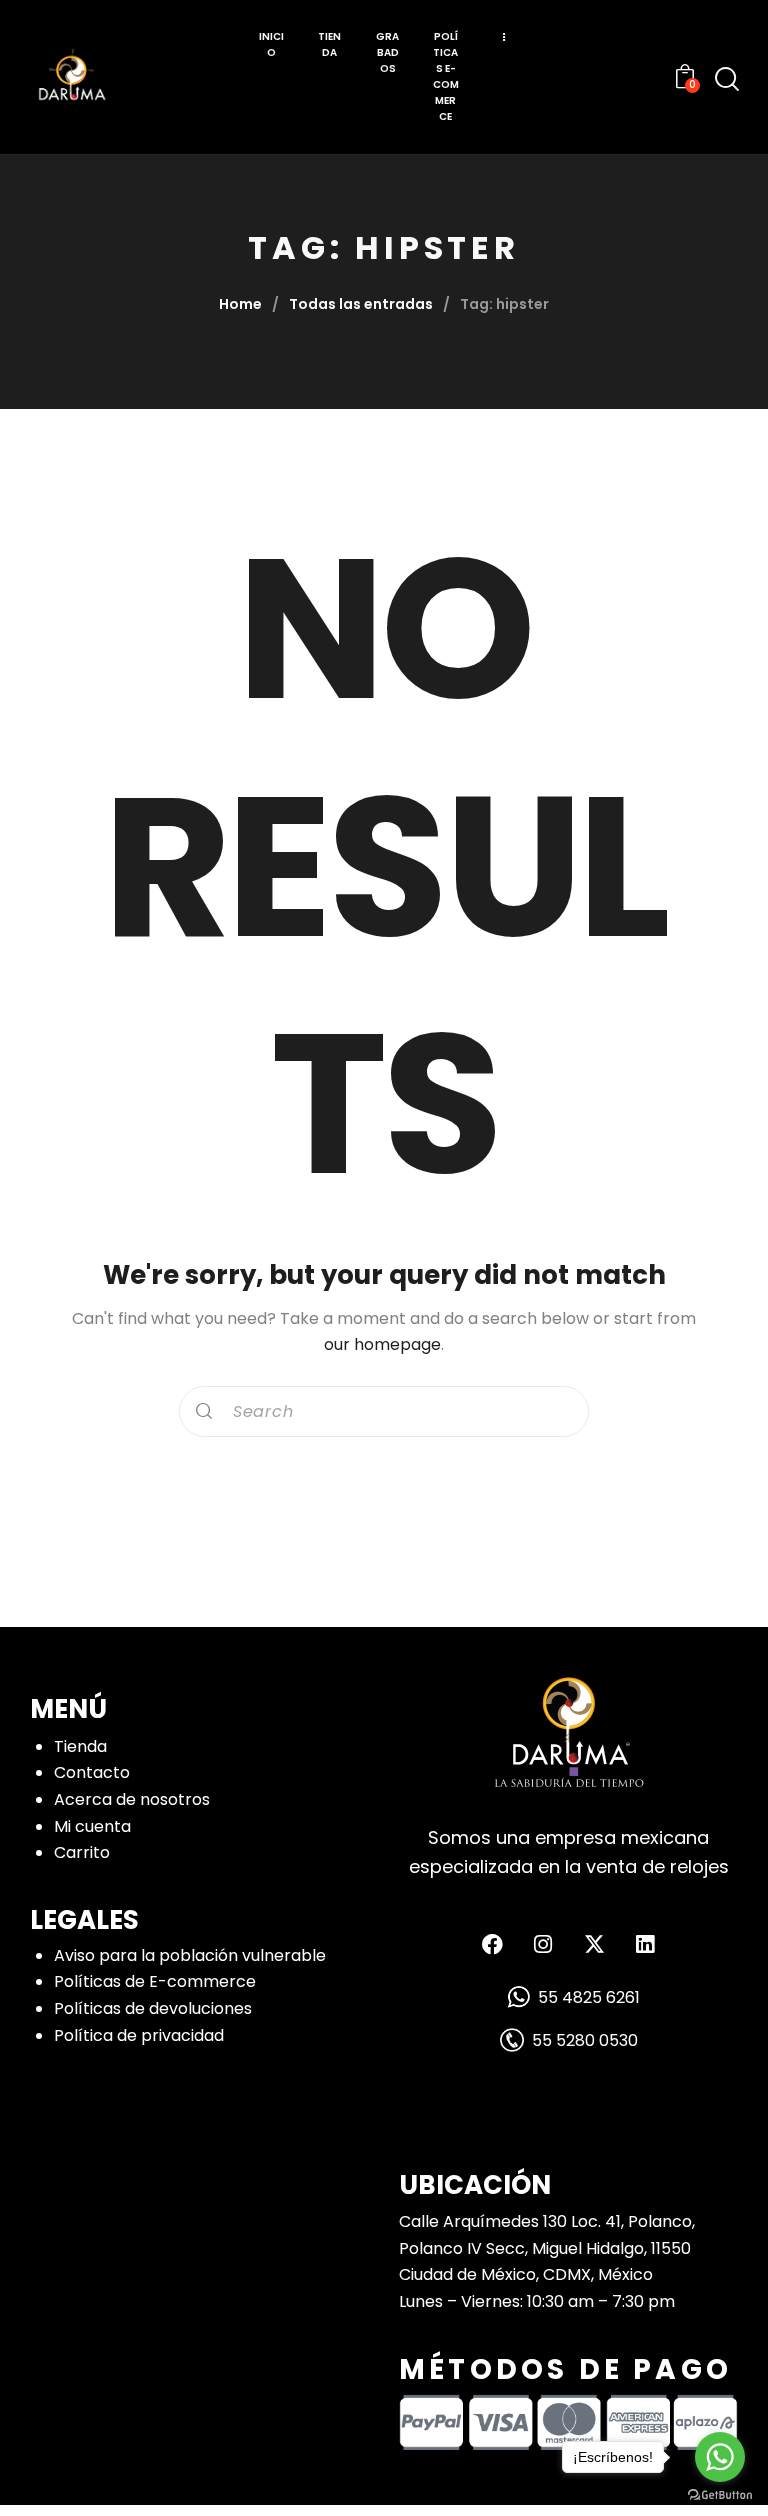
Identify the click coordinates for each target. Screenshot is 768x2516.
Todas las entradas (361, 304)
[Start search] (727, 79)
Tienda (80, 1746)
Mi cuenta (92, 1826)
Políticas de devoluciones (153, 2008)
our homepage (382, 1344)
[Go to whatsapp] (720, 2457)
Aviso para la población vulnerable (190, 1955)
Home (240, 304)
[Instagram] (543, 1944)
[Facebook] (492, 1944)
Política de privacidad (139, 2035)
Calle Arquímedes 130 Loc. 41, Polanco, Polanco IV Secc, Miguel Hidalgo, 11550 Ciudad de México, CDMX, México (547, 2248)
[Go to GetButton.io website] (720, 2495)
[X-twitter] (594, 1944)
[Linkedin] (645, 1944)
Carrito (82, 1852)
